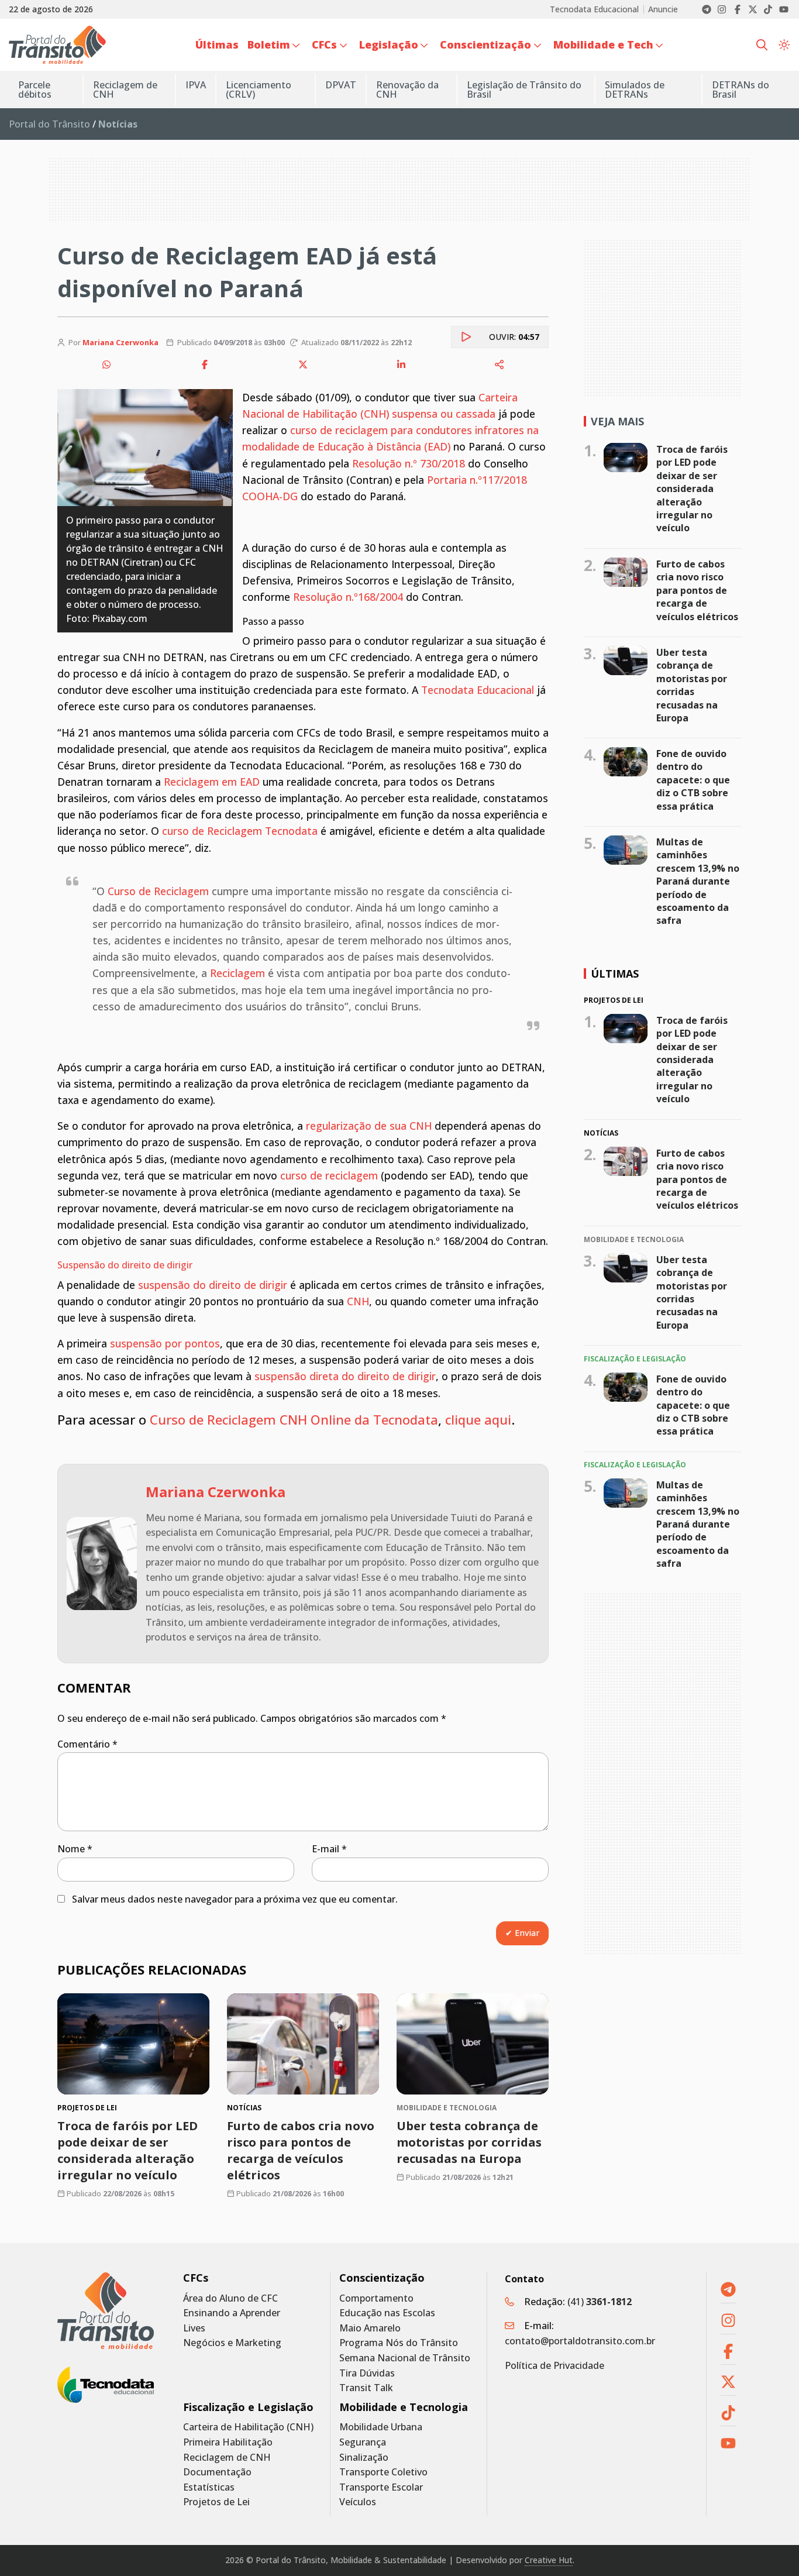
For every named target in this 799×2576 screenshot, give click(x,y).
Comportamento (376, 2298)
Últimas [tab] (615, 974)
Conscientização (382, 2278)
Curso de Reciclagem (158, 891)
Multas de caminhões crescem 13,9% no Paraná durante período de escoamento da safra (698, 881)
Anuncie (663, 9)
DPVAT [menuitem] (341, 85)
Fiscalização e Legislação (248, 2407)
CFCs (196, 2278)
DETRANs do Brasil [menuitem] (741, 90)
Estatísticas (209, 2487)
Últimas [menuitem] (217, 44)
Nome (75, 1849)
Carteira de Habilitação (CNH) (248, 2427)
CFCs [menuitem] (324, 44)
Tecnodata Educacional (594, 9)
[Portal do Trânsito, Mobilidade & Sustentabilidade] (106, 2311)
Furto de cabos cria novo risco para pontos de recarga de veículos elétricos (301, 2150)
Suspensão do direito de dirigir (125, 1265)
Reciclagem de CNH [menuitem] (125, 90)
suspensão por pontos (163, 1343)
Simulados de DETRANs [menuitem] (635, 90)
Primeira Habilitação (228, 2442)
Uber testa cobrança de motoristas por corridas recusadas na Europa (469, 2142)
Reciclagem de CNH (227, 2458)
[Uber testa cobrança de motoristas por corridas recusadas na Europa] (473, 2044)
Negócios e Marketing (232, 2343)
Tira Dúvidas (367, 2373)
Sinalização (364, 2458)
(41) (600, 2302)
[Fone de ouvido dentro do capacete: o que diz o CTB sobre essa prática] (626, 762)
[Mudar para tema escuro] (784, 45)
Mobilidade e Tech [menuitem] (603, 44)
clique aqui (478, 1419)
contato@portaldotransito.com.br (580, 2341)
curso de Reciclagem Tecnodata (240, 831)
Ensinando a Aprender (232, 2313)
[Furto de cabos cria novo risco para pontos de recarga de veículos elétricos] (303, 2044)
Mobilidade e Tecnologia (404, 2407)
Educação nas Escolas (387, 2313)
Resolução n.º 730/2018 (409, 463)
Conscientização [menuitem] (485, 44)
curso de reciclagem (329, 1175)
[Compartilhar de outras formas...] (500, 364)
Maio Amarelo (370, 2328)
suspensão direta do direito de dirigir (345, 1376)
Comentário (87, 1744)
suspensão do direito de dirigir (213, 1285)
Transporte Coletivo (383, 2472)
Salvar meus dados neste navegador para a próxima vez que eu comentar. (235, 1899)
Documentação (217, 2472)
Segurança (363, 2442)
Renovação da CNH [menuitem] (407, 90)
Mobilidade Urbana (381, 2427)
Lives (194, 2328)
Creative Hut (549, 2560)
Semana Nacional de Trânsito (405, 2358)
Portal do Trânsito (49, 124)
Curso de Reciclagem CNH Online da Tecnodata (294, 1419)
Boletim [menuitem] (269, 44)
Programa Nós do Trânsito (399, 2343)
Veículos (358, 2502)
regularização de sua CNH (369, 1126)
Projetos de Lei (216, 2502)
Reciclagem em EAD (212, 782)
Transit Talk (366, 2388)
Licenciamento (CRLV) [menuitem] (259, 90)
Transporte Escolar (381, 2487)
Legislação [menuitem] (389, 44)
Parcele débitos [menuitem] (35, 90)
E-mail (329, 1849)
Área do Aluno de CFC (230, 2298)
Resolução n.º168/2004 (348, 597)
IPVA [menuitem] (196, 85)
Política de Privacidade (555, 2365)
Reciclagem (237, 973)
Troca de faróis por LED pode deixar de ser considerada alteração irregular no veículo (128, 2150)
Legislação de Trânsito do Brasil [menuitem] (524, 90)
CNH (358, 1301)
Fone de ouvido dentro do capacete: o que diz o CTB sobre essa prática (693, 780)
